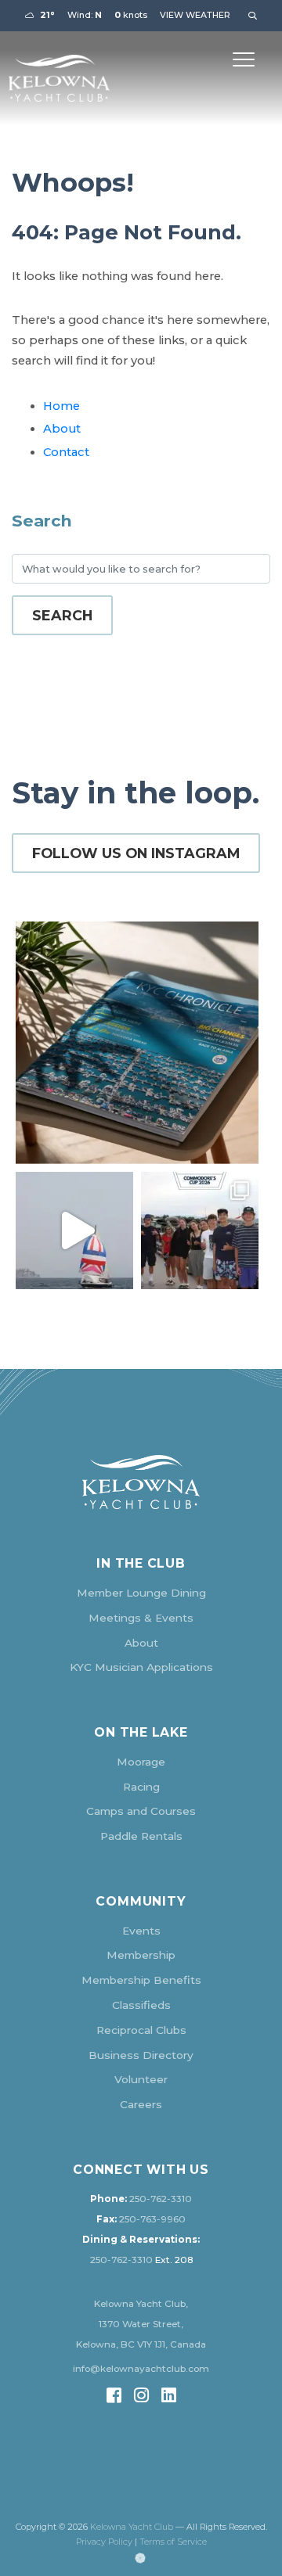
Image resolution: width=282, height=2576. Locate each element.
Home (61, 406)
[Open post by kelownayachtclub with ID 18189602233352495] (137, 1043)
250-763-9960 (152, 2219)
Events (141, 1931)
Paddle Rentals (141, 1836)
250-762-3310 (161, 2199)
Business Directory (141, 2055)
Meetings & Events (141, 1618)
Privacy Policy (104, 2542)
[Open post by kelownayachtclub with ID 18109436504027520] (200, 1231)
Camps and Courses (141, 1811)
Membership (141, 1955)
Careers (141, 2104)
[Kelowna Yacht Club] (59, 78)
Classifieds (141, 2005)
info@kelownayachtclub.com (141, 2369)
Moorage (141, 1762)
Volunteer (141, 2079)
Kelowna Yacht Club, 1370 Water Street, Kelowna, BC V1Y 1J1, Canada (141, 2324)
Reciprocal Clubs (141, 2030)
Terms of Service (173, 2542)
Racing (141, 1787)
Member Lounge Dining (141, 1593)
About (62, 429)
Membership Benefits (141, 1980)
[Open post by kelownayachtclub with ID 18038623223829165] (74, 1231)
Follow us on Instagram (136, 853)
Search (62, 615)
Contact (66, 452)
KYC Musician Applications (141, 1667)
